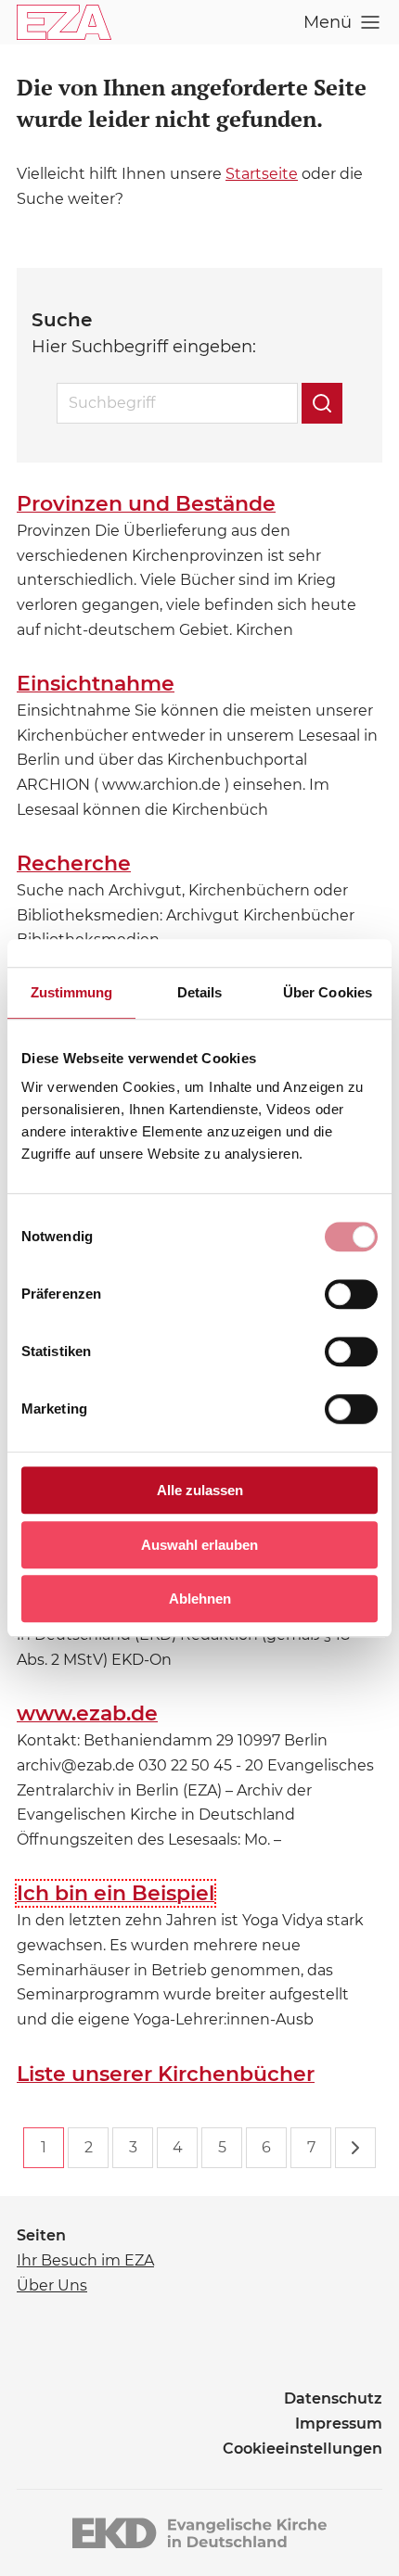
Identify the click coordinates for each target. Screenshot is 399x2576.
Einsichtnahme (96, 684)
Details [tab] (200, 992)
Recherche (74, 863)
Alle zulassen (200, 1490)
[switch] (351, 1294)
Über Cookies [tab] (328, 992)
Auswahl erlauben (199, 1545)
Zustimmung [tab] (72, 992)
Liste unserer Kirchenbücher (166, 2074)
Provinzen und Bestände (146, 504)
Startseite (262, 174)
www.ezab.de (87, 1713)
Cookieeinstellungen (302, 2449)
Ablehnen (200, 1599)
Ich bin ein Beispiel (116, 1893)
